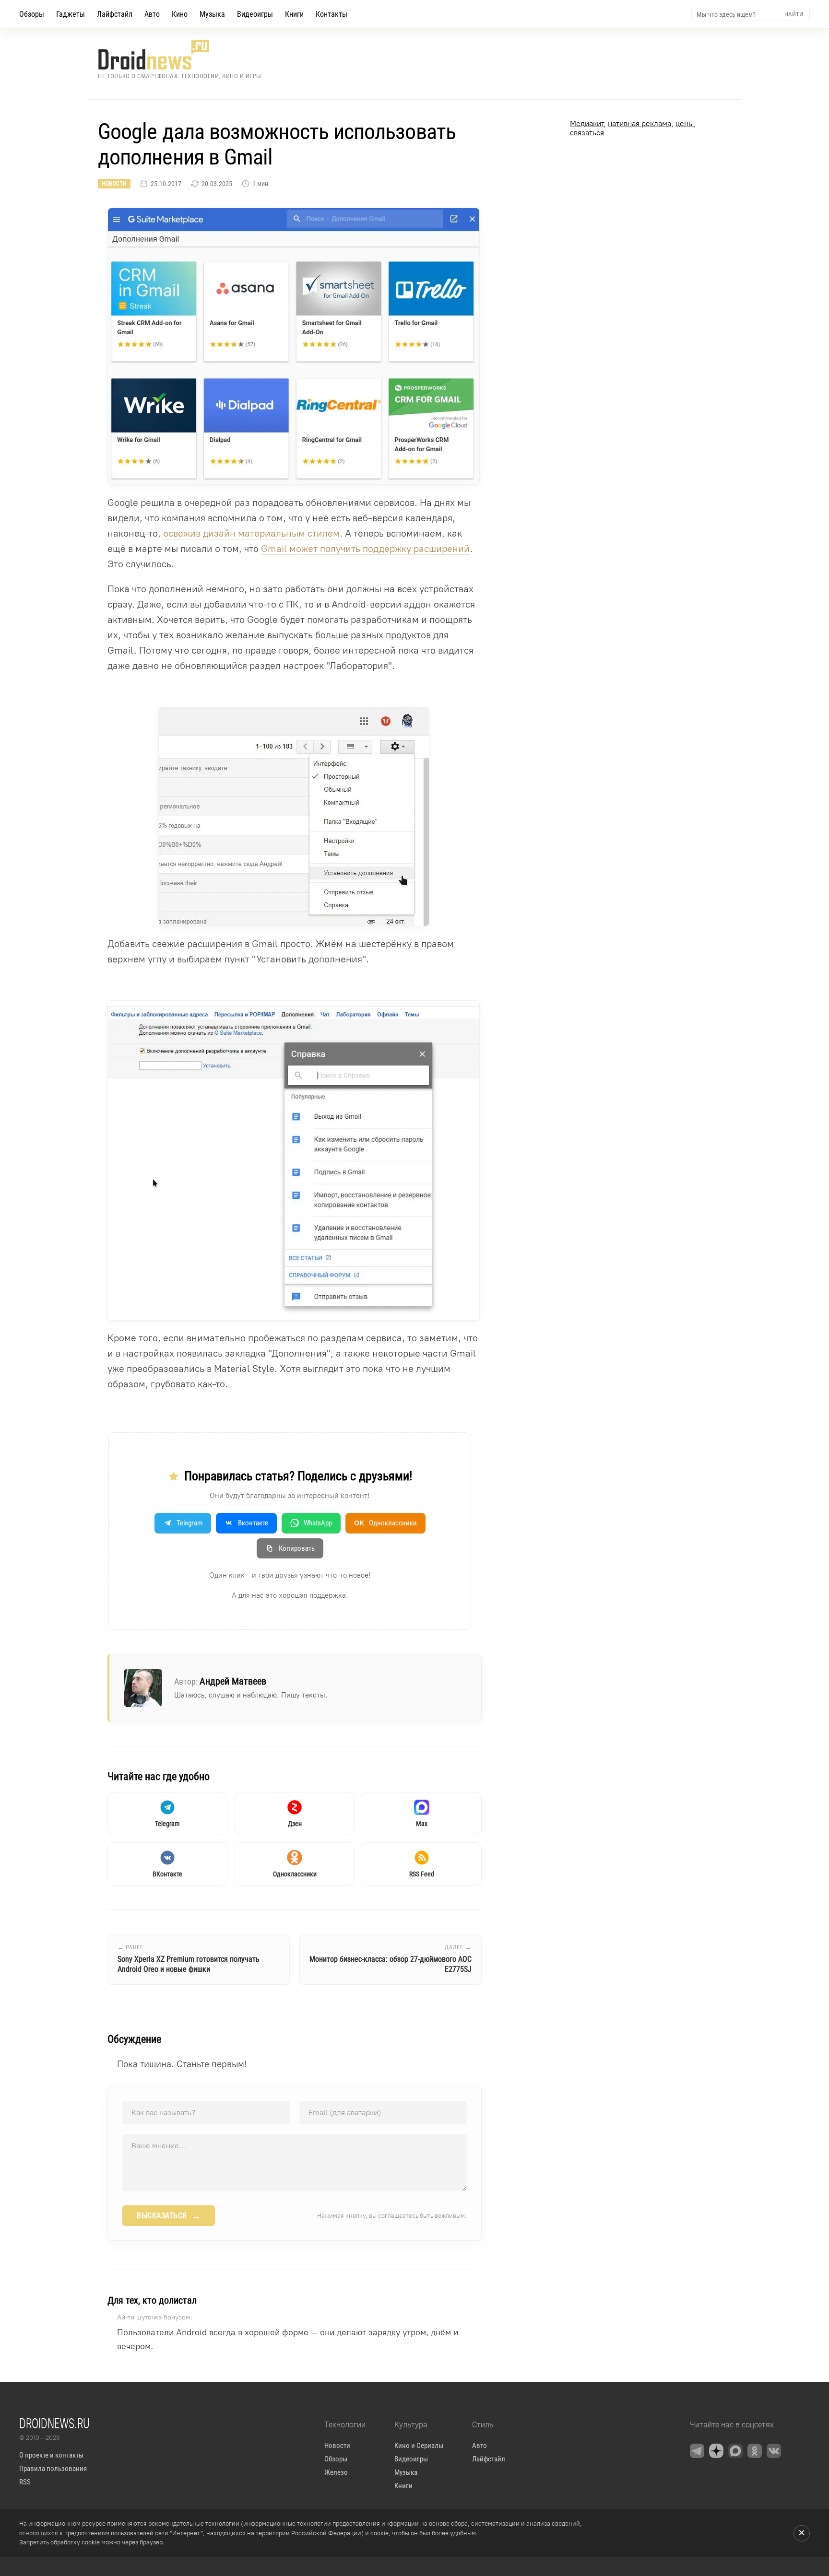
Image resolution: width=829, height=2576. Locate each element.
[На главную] (180, 55)
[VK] (774, 2451)
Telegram (189, 1523)
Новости (114, 184)
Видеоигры (255, 14)
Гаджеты (71, 14)
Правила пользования (53, 2469)
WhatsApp (318, 1523)
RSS (25, 2482)
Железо (336, 2472)
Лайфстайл (115, 14)
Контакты (332, 14)
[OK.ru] (755, 2451)
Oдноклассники (385, 1523)
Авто (152, 14)
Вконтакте (253, 1523)
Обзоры (32, 14)
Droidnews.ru (54, 2423)
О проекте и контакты (51, 2455)
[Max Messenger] (735, 2451)
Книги (294, 14)
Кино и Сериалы (419, 2446)
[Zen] (716, 2451)
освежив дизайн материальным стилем (251, 533)
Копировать (297, 1548)
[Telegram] (697, 2451)
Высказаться (169, 2216)
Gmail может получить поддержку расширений (365, 549)
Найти (794, 14)
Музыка (212, 14)
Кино (180, 14)
